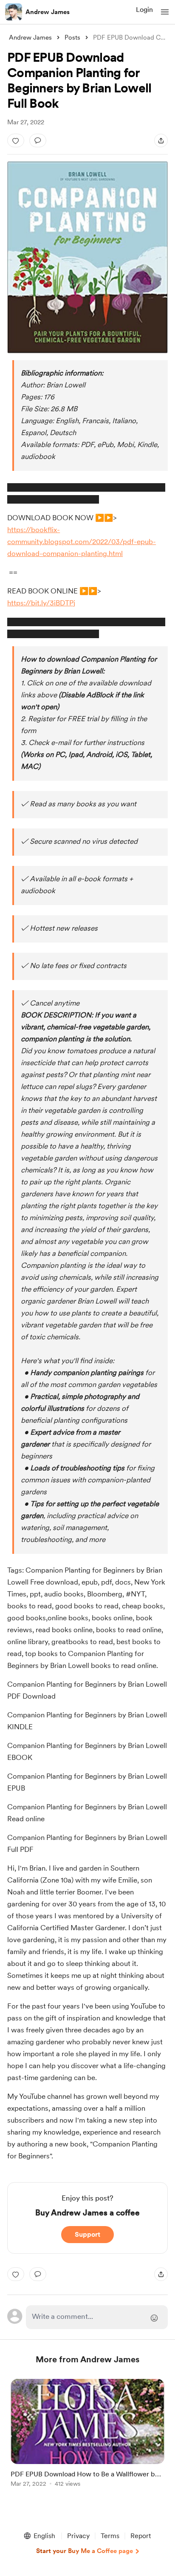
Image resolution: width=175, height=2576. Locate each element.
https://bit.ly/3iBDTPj (41, 603)
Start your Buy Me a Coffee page (85, 2551)
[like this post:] (16, 140)
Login (144, 10)
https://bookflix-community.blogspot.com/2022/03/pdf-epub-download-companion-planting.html (82, 542)
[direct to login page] (97, 2317)
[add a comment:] (38, 140)
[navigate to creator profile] (14, 12)
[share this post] (161, 140)
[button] (165, 12)
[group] (87, 2438)
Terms (110, 2536)
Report (141, 2536)
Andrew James (48, 12)
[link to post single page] (87, 2434)
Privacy (78, 2536)
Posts (72, 37)
